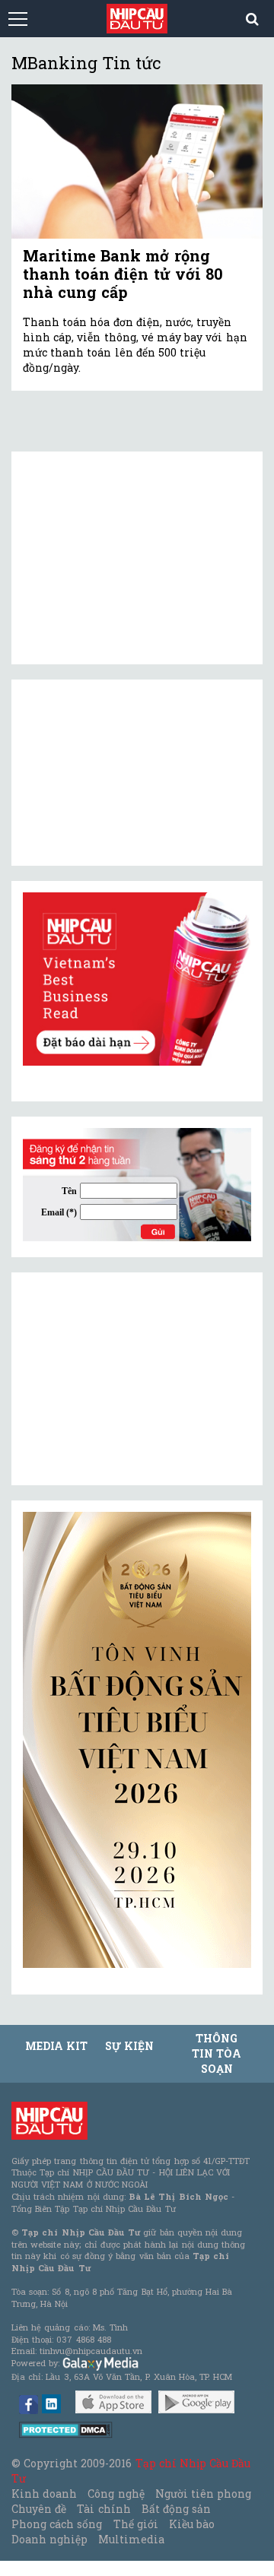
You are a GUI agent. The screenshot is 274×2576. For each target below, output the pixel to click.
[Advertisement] (137, 1379)
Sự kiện (129, 2046)
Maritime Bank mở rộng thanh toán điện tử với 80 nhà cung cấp (123, 274)
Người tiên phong (203, 2494)
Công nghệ (116, 2494)
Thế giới (136, 2524)
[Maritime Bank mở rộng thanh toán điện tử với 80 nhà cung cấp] (137, 162)
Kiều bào (192, 2524)
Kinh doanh (44, 2494)
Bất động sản (176, 2509)
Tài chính (104, 2509)
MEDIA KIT (56, 2046)
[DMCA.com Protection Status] (66, 2429)
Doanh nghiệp (49, 2539)
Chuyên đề (39, 2509)
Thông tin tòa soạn (217, 2053)
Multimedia (131, 2539)
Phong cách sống (57, 2524)
